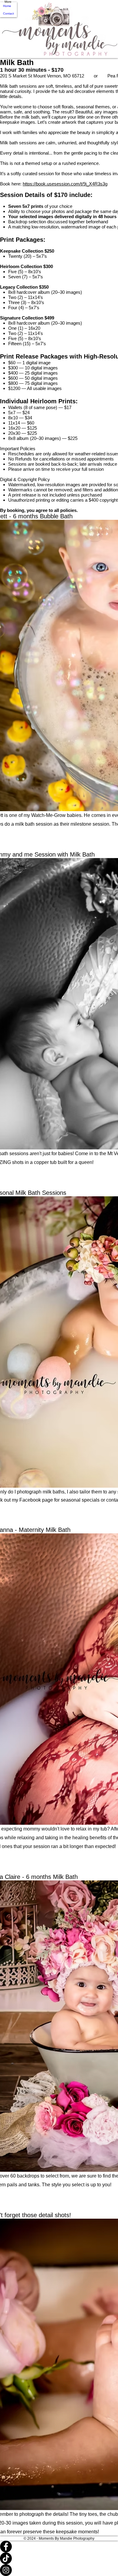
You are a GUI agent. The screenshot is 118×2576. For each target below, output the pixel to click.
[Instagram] (59, 2570)
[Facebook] (59, 2547)
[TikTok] (59, 2558)
